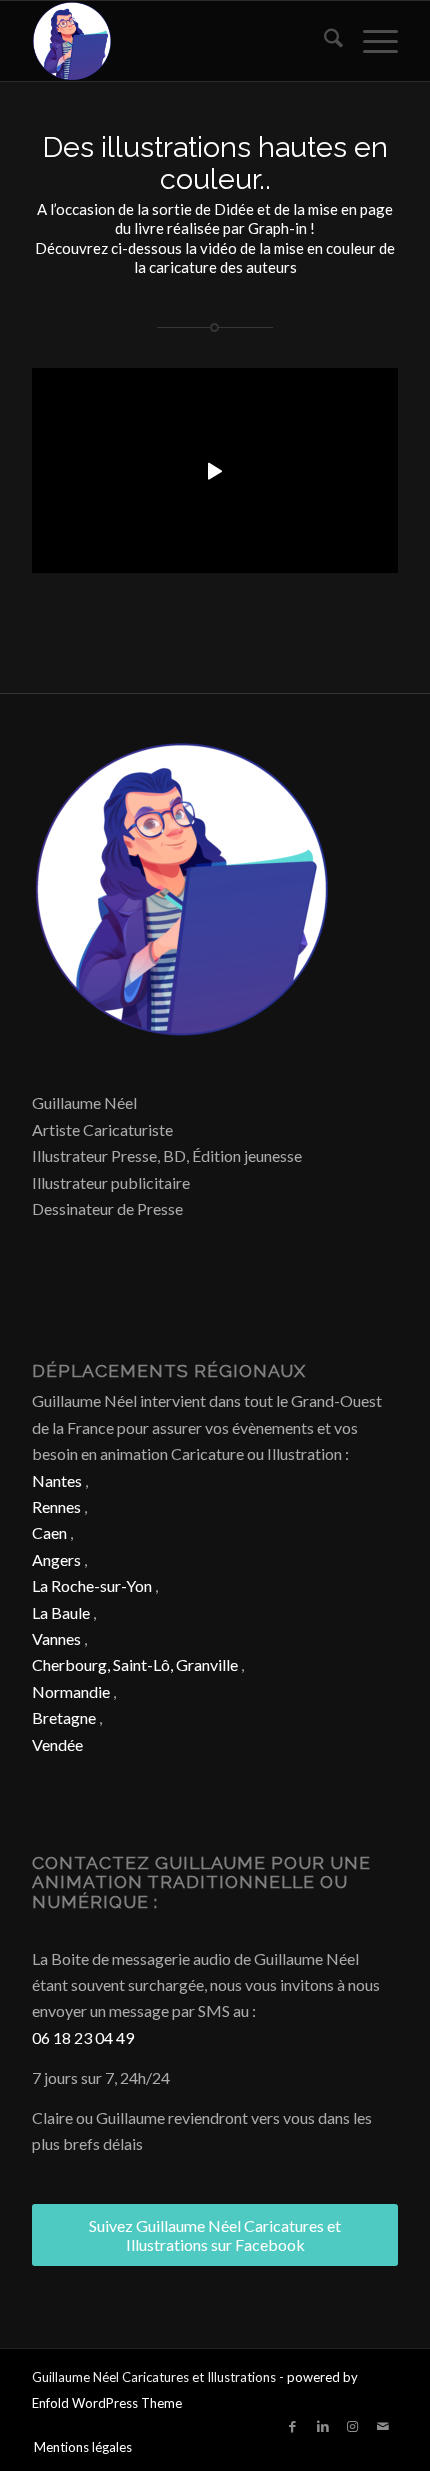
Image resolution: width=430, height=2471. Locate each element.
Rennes (56, 1506)
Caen (49, 1532)
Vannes (56, 1638)
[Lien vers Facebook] (293, 2426)
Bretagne (64, 1717)
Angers (56, 1559)
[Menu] (370, 41)
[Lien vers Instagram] (353, 2426)
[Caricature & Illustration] (178, 41)
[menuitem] (323, 41)
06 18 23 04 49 (83, 2037)
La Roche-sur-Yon (92, 1585)
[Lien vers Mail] (383, 2426)
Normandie (71, 1691)
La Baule (61, 1612)
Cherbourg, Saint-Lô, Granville (135, 1664)
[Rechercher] (323, 41)
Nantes (57, 1480)
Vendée (57, 1744)
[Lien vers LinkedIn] (323, 2426)
